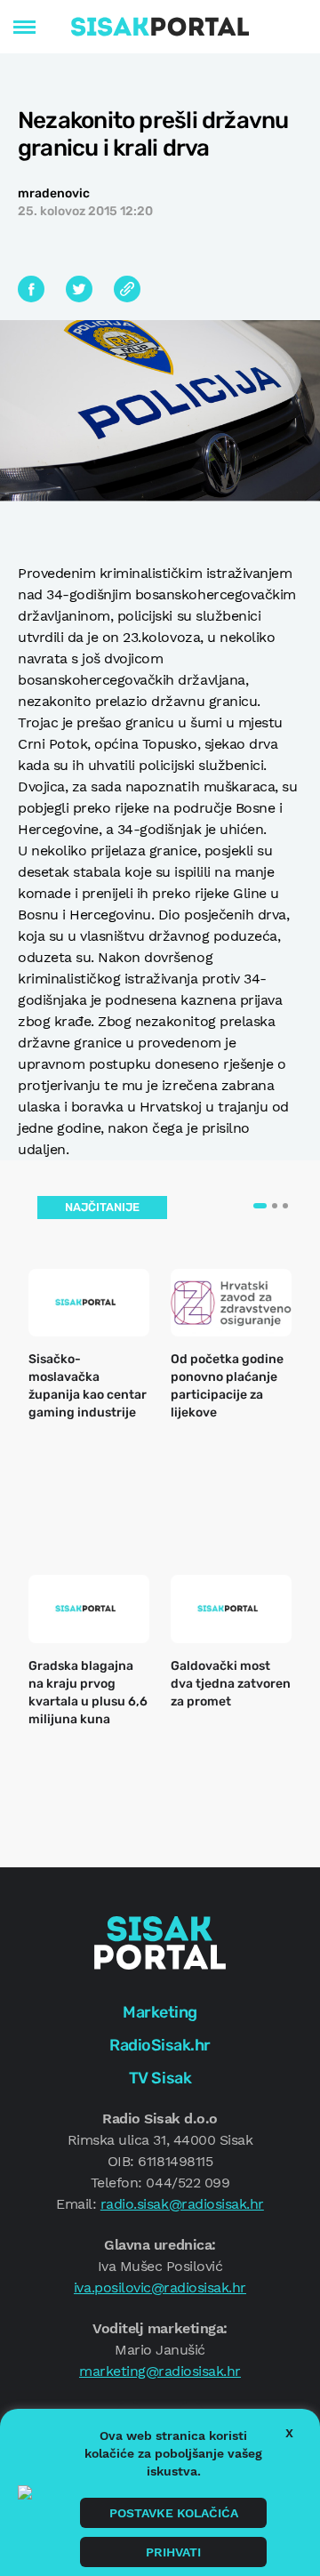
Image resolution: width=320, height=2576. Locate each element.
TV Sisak (160, 2078)
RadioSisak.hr (160, 2045)
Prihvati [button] (173, 2552)
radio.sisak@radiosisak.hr (182, 2204)
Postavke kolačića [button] (174, 2513)
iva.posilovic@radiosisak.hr (160, 2287)
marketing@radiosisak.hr (160, 2371)
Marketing (160, 2012)
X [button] (289, 2433)
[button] (260, 1206)
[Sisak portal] (160, 27)
